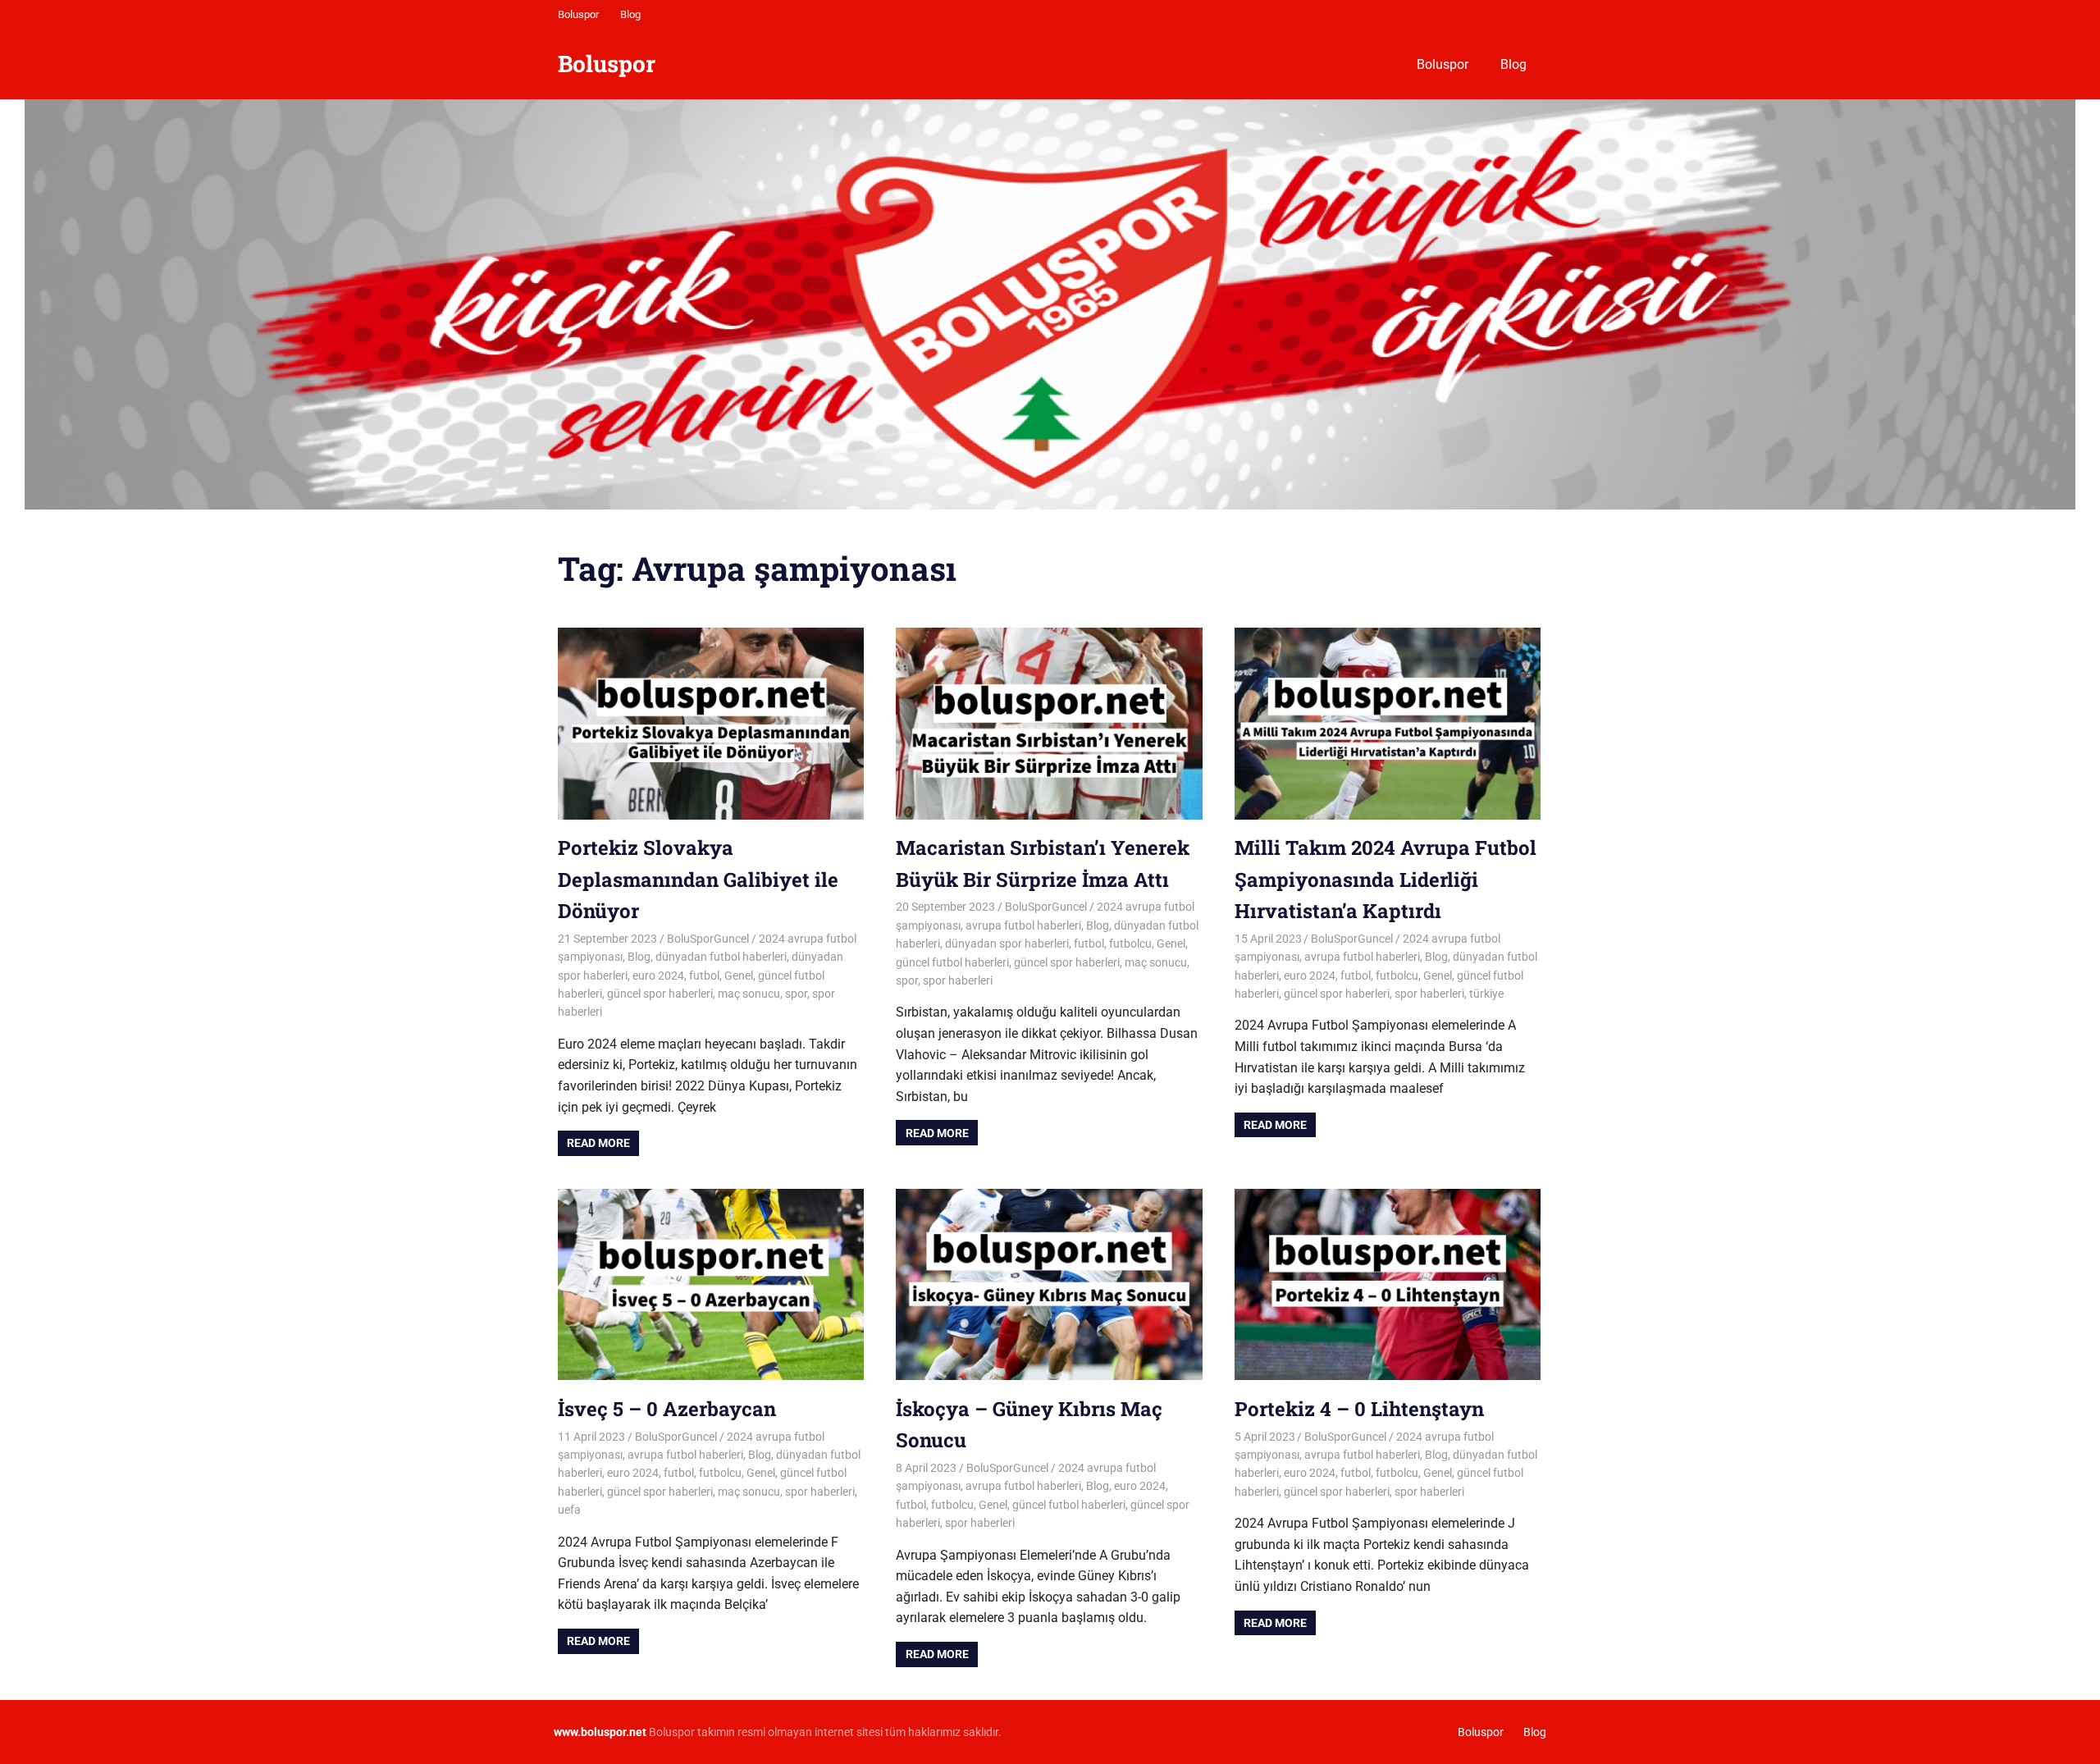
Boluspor (578, 14)
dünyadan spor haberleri (1007, 944)
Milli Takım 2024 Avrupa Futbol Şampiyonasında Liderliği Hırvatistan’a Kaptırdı (1386, 879)
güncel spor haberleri (660, 994)
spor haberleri (958, 980)
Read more (598, 1143)
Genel (739, 976)
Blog (630, 14)
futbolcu (1130, 944)
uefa (569, 1510)
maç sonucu (749, 994)
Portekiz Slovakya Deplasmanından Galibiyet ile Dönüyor (698, 879)
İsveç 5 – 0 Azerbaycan (667, 1409)
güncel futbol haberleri (952, 962)
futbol (704, 976)
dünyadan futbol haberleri (721, 957)
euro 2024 (658, 976)
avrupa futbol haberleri (1023, 925)
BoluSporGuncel (708, 939)
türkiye (1486, 994)
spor (796, 994)
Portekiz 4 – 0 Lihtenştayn (1359, 1409)
